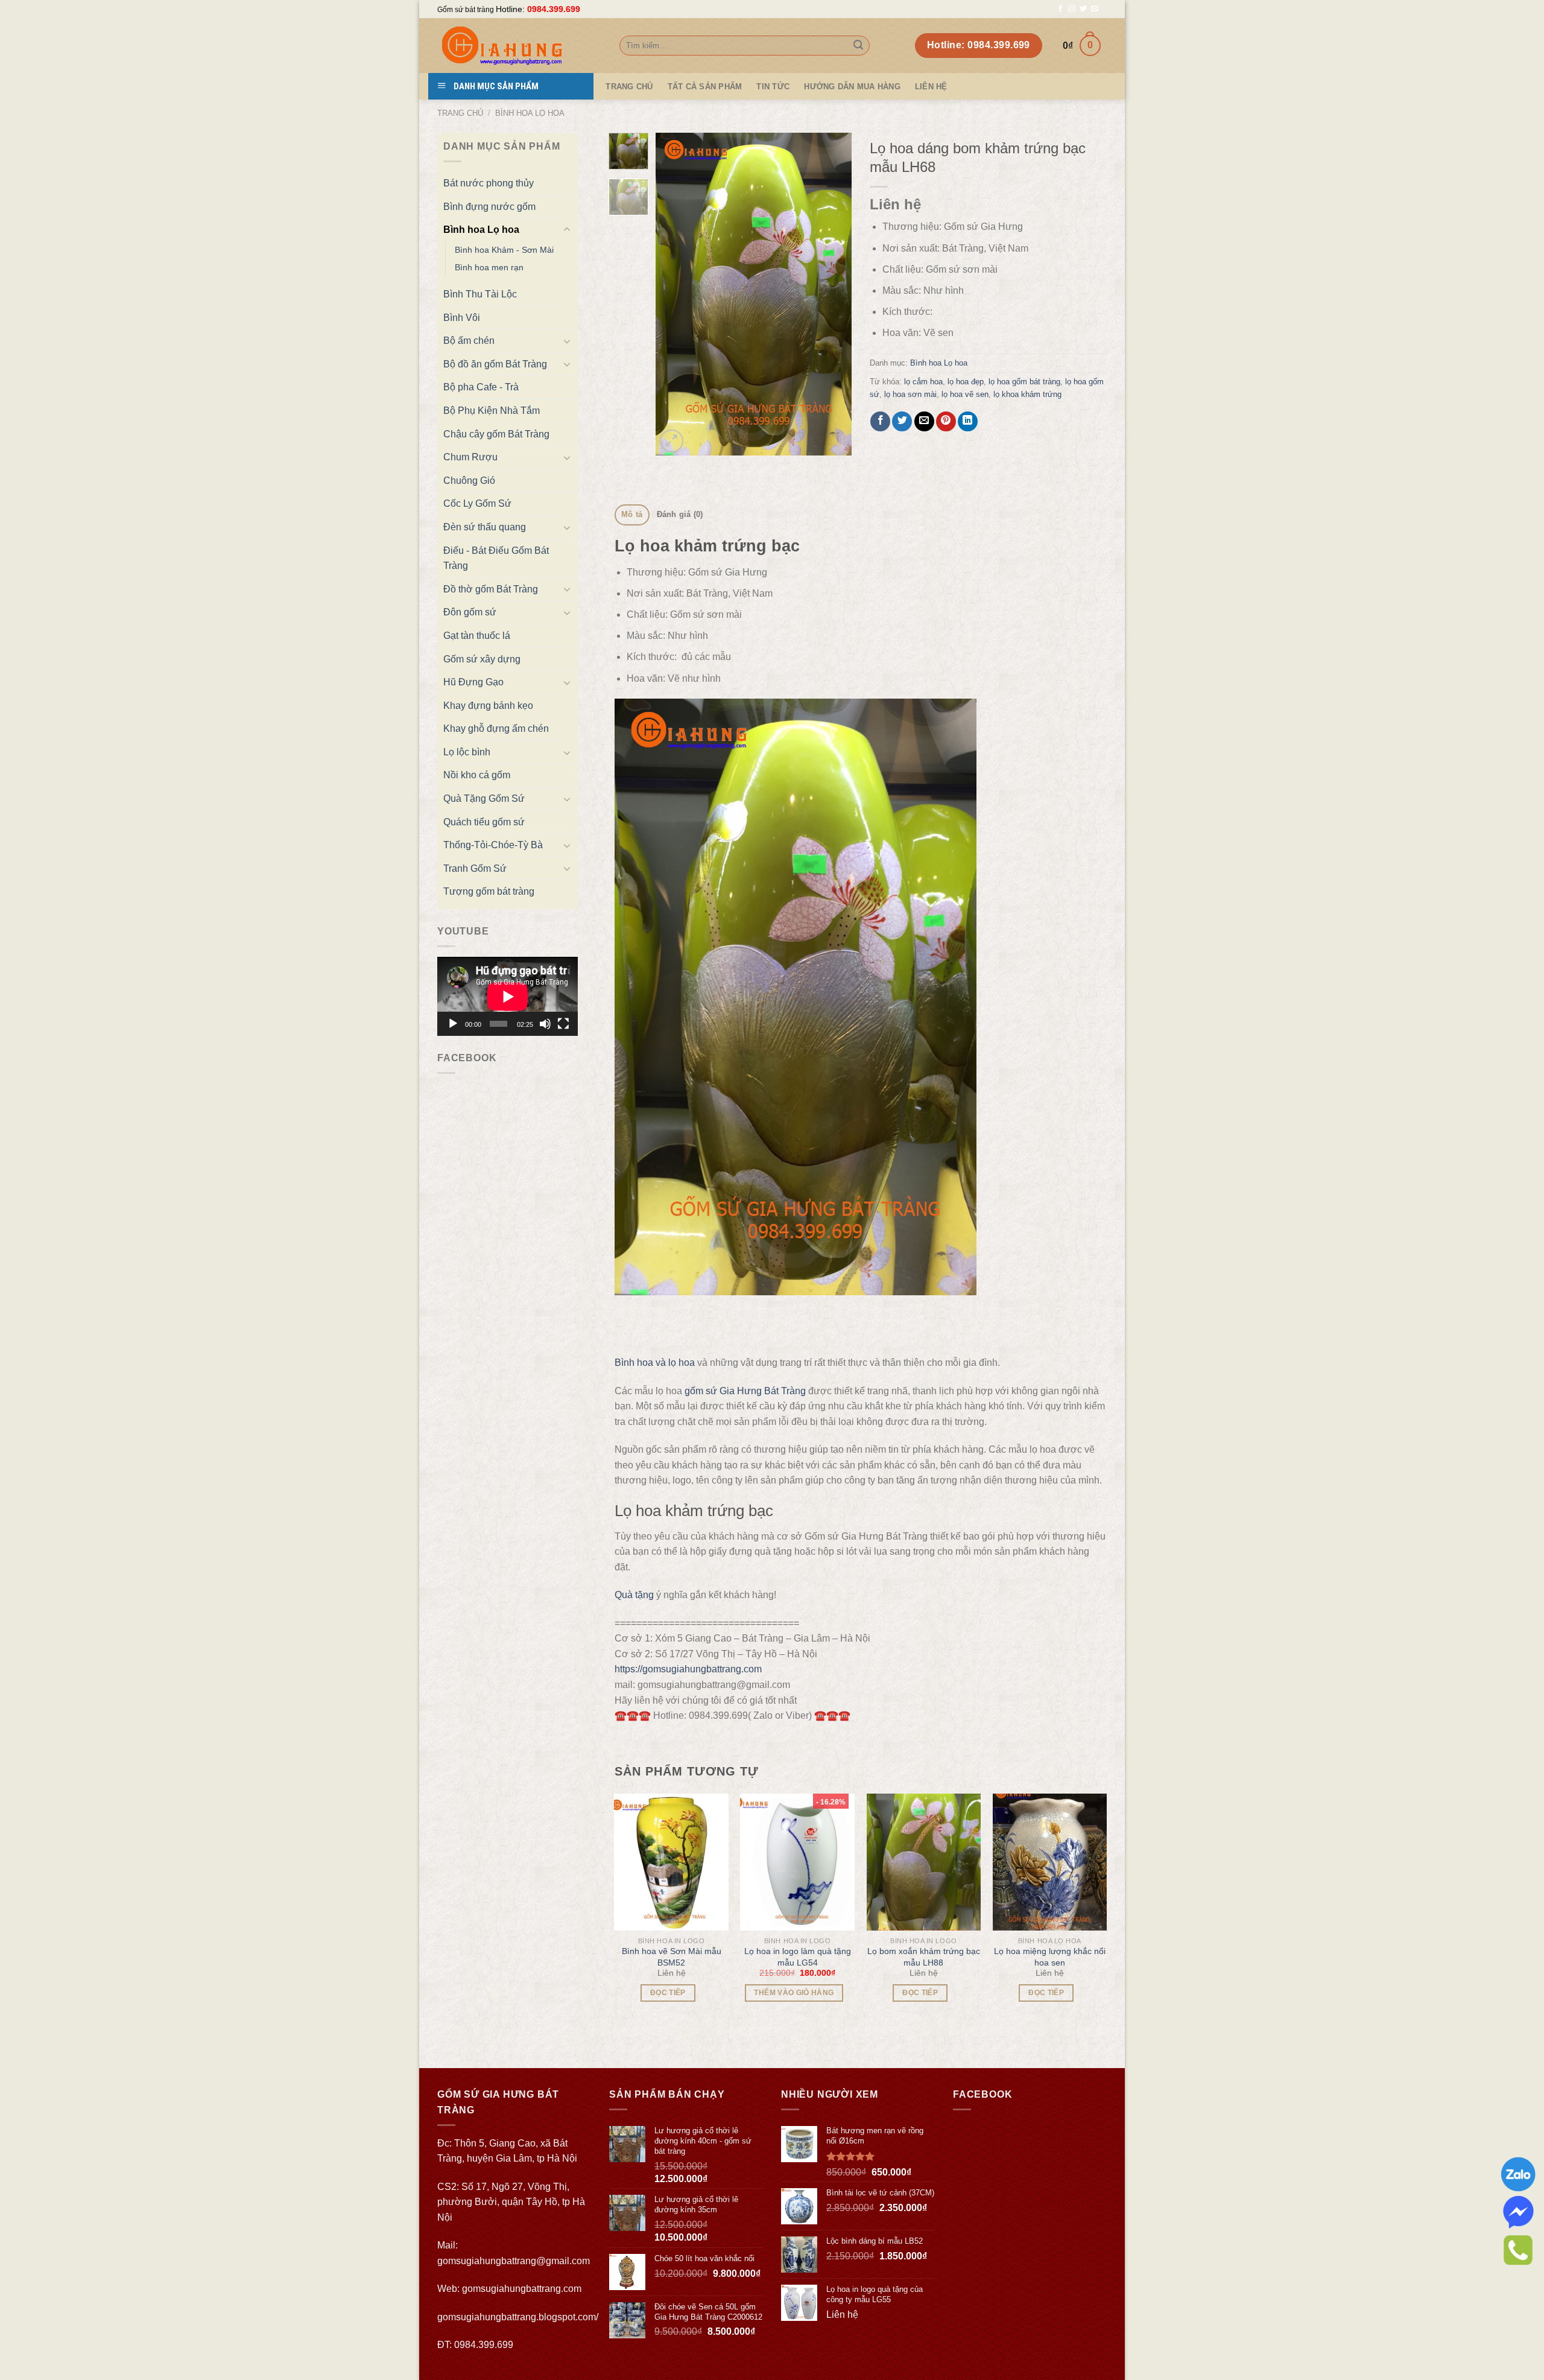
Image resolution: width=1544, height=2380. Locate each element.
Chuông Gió (469, 481)
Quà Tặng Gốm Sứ (484, 798)
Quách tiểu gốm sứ (484, 822)
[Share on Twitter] (902, 421)
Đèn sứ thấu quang (485, 527)
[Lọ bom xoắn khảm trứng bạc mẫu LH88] (924, 1862)
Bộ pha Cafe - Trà (481, 387)
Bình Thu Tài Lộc (480, 294)
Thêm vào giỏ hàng (794, 1993)
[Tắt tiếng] (545, 1024)
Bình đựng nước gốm (489, 207)
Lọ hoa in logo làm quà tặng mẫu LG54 (798, 1956)
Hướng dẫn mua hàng (852, 87)
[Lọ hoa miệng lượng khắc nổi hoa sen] (1050, 1862)
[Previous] (675, 294)
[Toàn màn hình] (563, 1024)
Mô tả (632, 514)
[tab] (632, 515)
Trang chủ (460, 113)
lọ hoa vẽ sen (965, 394)
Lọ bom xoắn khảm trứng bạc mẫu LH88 (924, 1956)
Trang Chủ (629, 87)
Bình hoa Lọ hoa (530, 113)
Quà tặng (634, 1595)
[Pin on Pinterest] (946, 421)
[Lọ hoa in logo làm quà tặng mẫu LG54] (797, 1862)
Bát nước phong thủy (489, 183)
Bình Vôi (462, 318)
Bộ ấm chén (469, 341)
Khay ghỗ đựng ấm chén (496, 728)
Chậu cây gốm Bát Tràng (496, 434)
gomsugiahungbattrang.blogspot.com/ (518, 2317)
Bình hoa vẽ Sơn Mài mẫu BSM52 (672, 1956)
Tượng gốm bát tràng (489, 891)
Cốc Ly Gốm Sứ (477, 503)
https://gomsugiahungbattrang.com (688, 1669)
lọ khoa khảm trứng (1027, 394)
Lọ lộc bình (467, 752)
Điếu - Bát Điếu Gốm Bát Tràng (496, 558)
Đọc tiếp (668, 1993)
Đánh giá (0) (680, 514)
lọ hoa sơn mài (910, 394)
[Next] (832, 294)
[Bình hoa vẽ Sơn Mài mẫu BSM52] (671, 1862)
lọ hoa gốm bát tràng (1024, 382)
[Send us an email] (1095, 9)
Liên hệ (931, 87)
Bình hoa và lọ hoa (655, 1363)
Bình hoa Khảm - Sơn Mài (504, 250)
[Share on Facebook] (880, 421)
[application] (508, 996)
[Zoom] (672, 441)
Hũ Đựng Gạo (473, 682)
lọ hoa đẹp (966, 382)
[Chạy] (453, 1024)
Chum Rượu (470, 457)
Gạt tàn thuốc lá (477, 636)
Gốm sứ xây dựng (482, 659)
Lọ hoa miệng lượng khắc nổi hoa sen (1050, 1956)
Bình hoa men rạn (489, 267)
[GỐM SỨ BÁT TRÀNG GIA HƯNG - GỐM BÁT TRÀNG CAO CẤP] (519, 46)
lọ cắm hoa (923, 382)
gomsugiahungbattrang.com (522, 2289)
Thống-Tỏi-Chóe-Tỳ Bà (493, 845)
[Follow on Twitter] (1083, 9)
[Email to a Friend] (924, 421)
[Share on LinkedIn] (968, 421)
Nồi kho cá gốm (477, 775)
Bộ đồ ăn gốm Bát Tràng (495, 364)
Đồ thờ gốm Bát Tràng (491, 589)
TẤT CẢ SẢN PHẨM (705, 87)
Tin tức (773, 87)
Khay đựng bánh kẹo (488, 706)
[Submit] (858, 46)
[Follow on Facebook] (1060, 9)
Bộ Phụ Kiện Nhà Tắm (492, 411)
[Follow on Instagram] (1072, 9)
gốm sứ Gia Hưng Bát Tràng (745, 1391)
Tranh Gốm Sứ (475, 868)
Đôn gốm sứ (470, 612)
